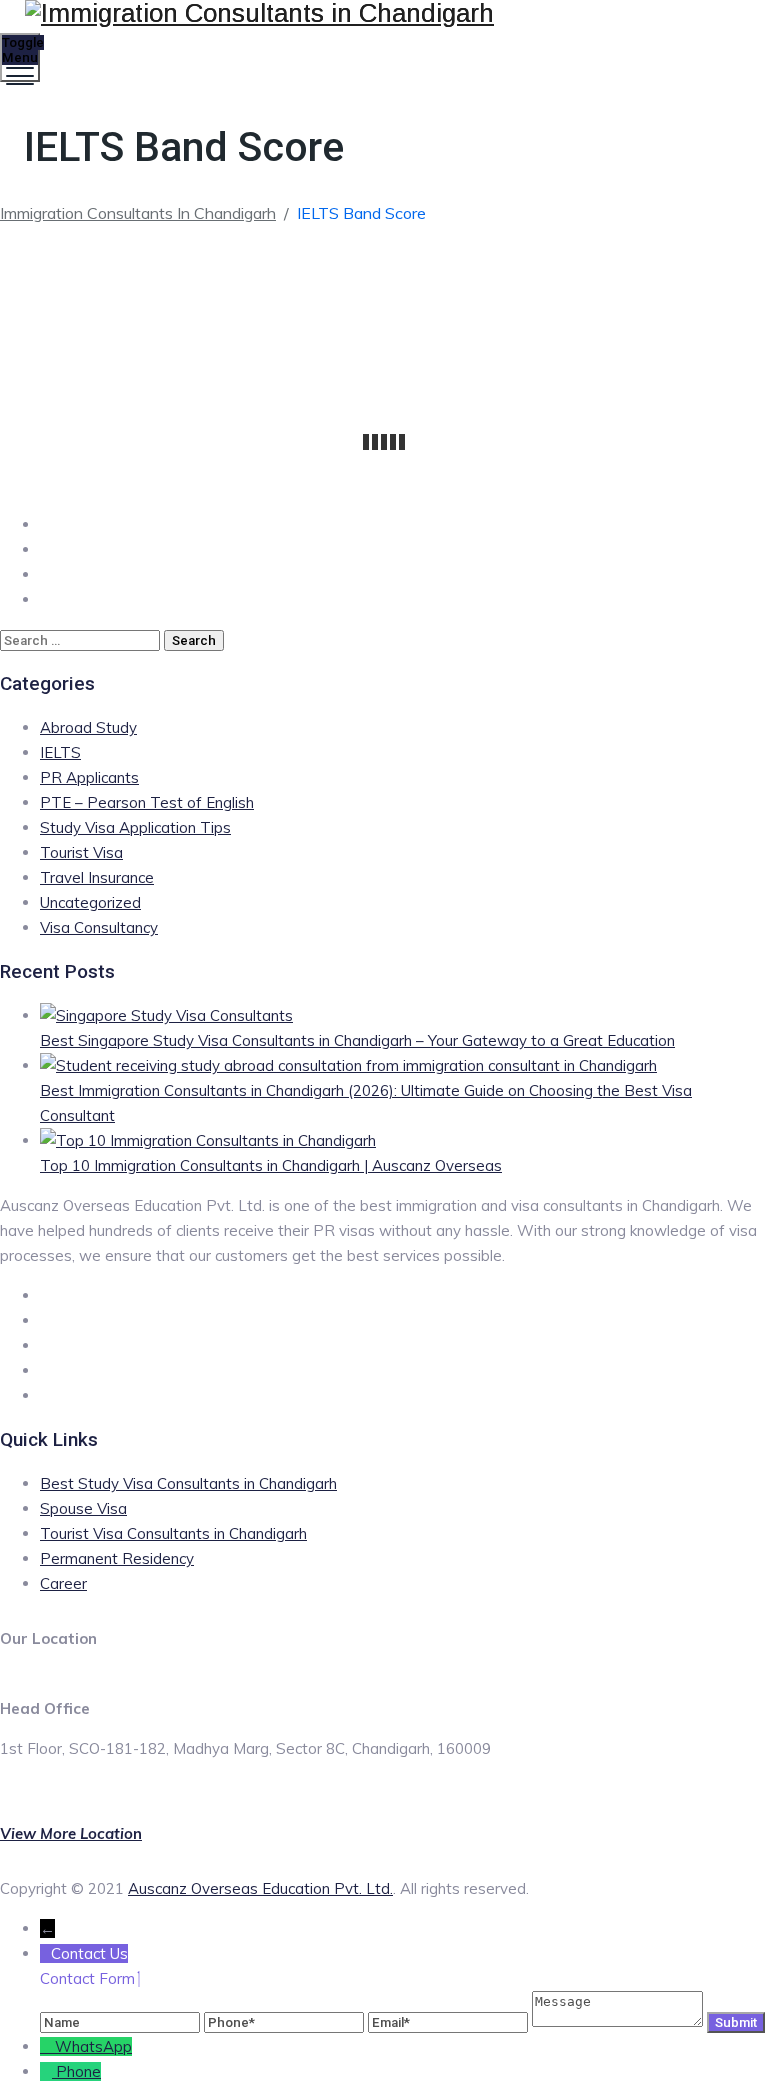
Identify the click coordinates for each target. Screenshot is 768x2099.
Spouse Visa (83, 1508)
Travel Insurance (97, 877)
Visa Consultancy (99, 927)
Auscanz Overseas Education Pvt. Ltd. (260, 1888)
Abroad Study (88, 727)
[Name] (122, 2021)
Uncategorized (90, 902)
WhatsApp (93, 2046)
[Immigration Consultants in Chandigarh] (381, 13)
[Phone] (286, 2021)
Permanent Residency (117, 1558)
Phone (78, 2071)
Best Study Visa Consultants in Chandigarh (188, 1483)
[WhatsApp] (47, 2046)
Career (63, 1583)
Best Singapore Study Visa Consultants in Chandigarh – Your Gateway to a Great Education (357, 1040)
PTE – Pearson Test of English (147, 802)
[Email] (450, 2021)
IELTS (60, 752)
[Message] (619, 2021)
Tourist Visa (81, 852)
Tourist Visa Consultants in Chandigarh (173, 1533)
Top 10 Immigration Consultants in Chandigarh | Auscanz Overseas (271, 1165)
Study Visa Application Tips (135, 827)
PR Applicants (89, 777)
